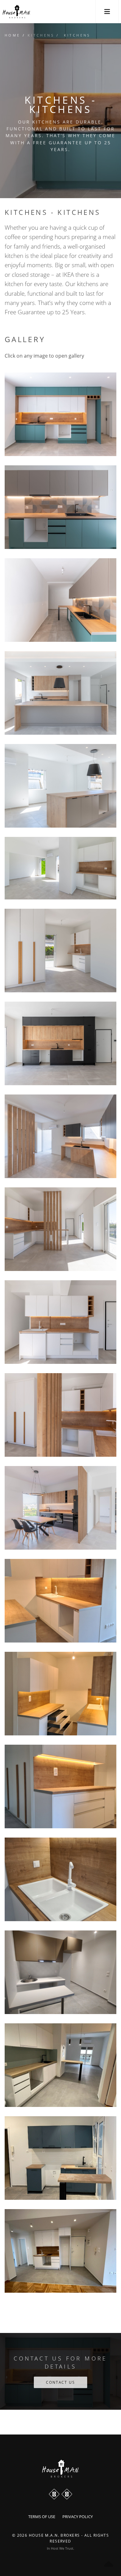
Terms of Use (42, 2517)
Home (13, 35)
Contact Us (60, 2382)
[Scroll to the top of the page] (60, 2469)
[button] (107, 12)
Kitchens (41, 35)
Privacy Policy (78, 2517)
